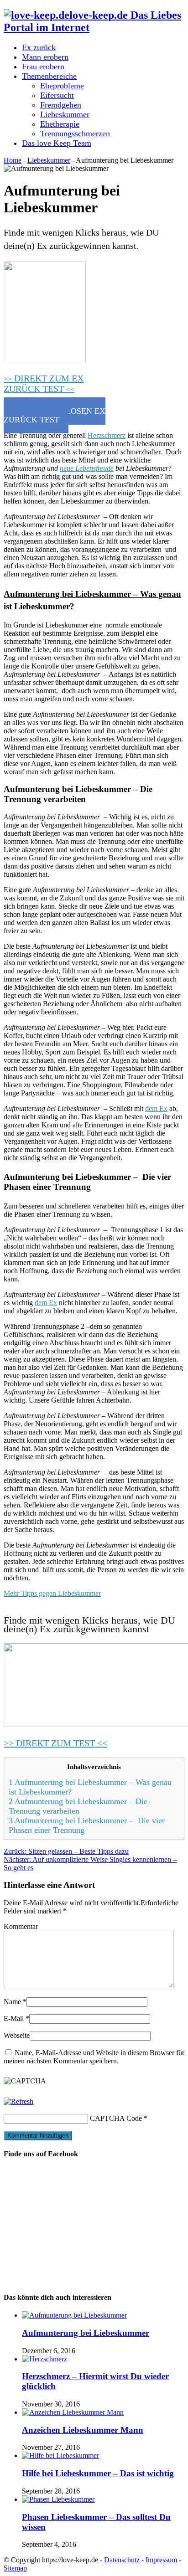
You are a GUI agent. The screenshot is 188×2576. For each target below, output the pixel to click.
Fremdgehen (61, 105)
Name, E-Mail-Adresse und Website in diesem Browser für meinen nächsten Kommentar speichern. (94, 2057)
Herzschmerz (107, 435)
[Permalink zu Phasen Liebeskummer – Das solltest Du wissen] (58, 2499)
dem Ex (156, 1108)
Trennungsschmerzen (75, 134)
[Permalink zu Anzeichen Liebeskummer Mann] (73, 2412)
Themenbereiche (49, 76)
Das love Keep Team (57, 143)
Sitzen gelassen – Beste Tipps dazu (66, 1851)
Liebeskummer (65, 114)
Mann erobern (45, 57)
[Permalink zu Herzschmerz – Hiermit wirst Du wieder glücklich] (44, 2359)
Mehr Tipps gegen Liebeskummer (52, 1593)
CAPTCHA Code (116, 2118)
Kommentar (21, 1926)
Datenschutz (122, 2560)
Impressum (161, 2560)
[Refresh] (18, 2101)
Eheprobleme (62, 86)
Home (13, 160)
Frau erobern (43, 67)
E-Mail (14, 2018)
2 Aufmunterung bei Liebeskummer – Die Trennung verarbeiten (78, 1806)
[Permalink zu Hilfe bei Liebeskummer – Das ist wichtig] (60, 2455)
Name (12, 2002)
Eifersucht (57, 95)
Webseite (17, 2035)
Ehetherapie (60, 124)
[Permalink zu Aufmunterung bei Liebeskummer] (74, 2315)
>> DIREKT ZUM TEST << (55, 1743)
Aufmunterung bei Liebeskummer (86, 2333)
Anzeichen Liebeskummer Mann (83, 2430)
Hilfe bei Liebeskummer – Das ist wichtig (98, 2473)
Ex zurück (39, 47)
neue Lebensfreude (87, 468)
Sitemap (15, 2568)
